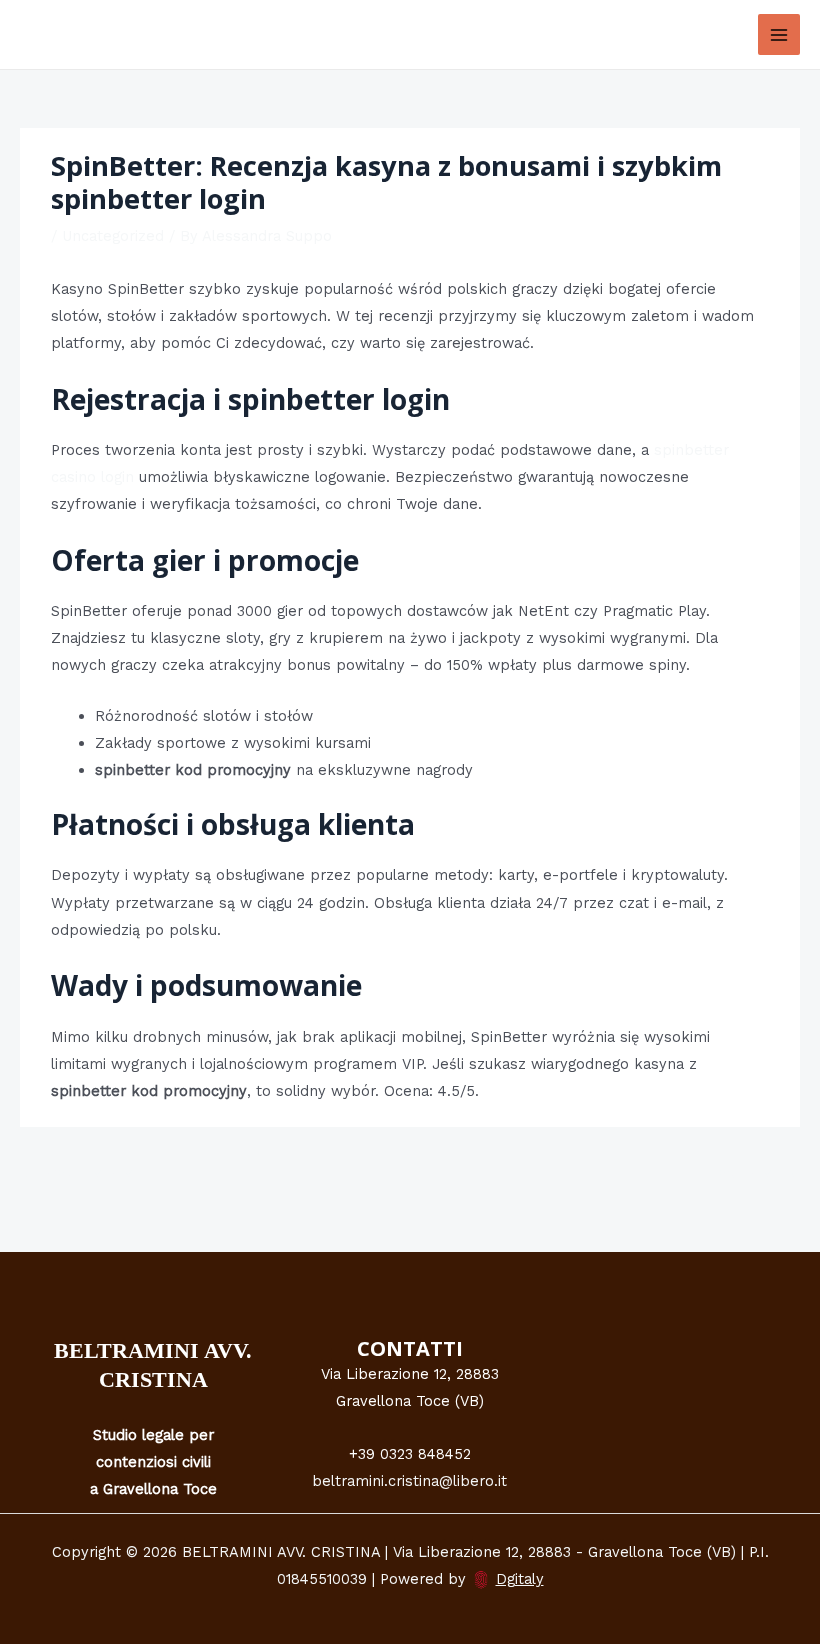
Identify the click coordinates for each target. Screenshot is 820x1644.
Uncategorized (113, 236)
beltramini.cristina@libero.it (409, 1481)
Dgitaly (520, 1579)
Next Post (752, 1173)
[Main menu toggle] (779, 35)
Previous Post (80, 1173)
